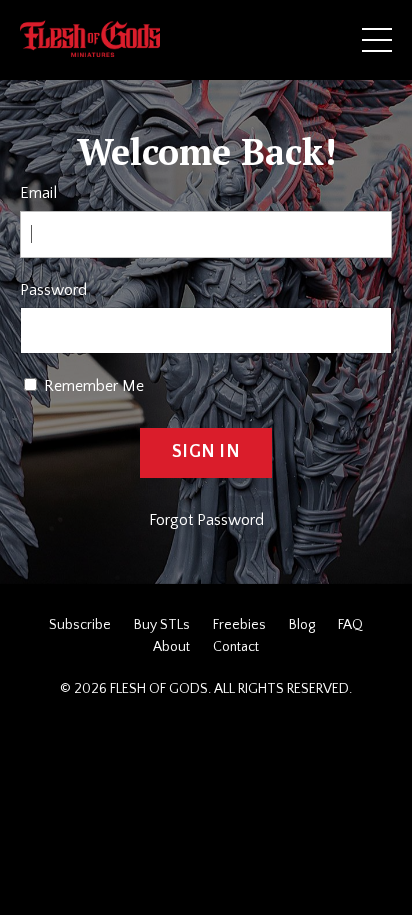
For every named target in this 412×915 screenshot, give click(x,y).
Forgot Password (206, 520)
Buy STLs (162, 625)
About (171, 647)
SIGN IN (206, 452)
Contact (236, 647)
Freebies (239, 625)
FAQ (350, 625)
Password (53, 290)
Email (38, 193)
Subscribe (80, 625)
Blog (302, 625)
